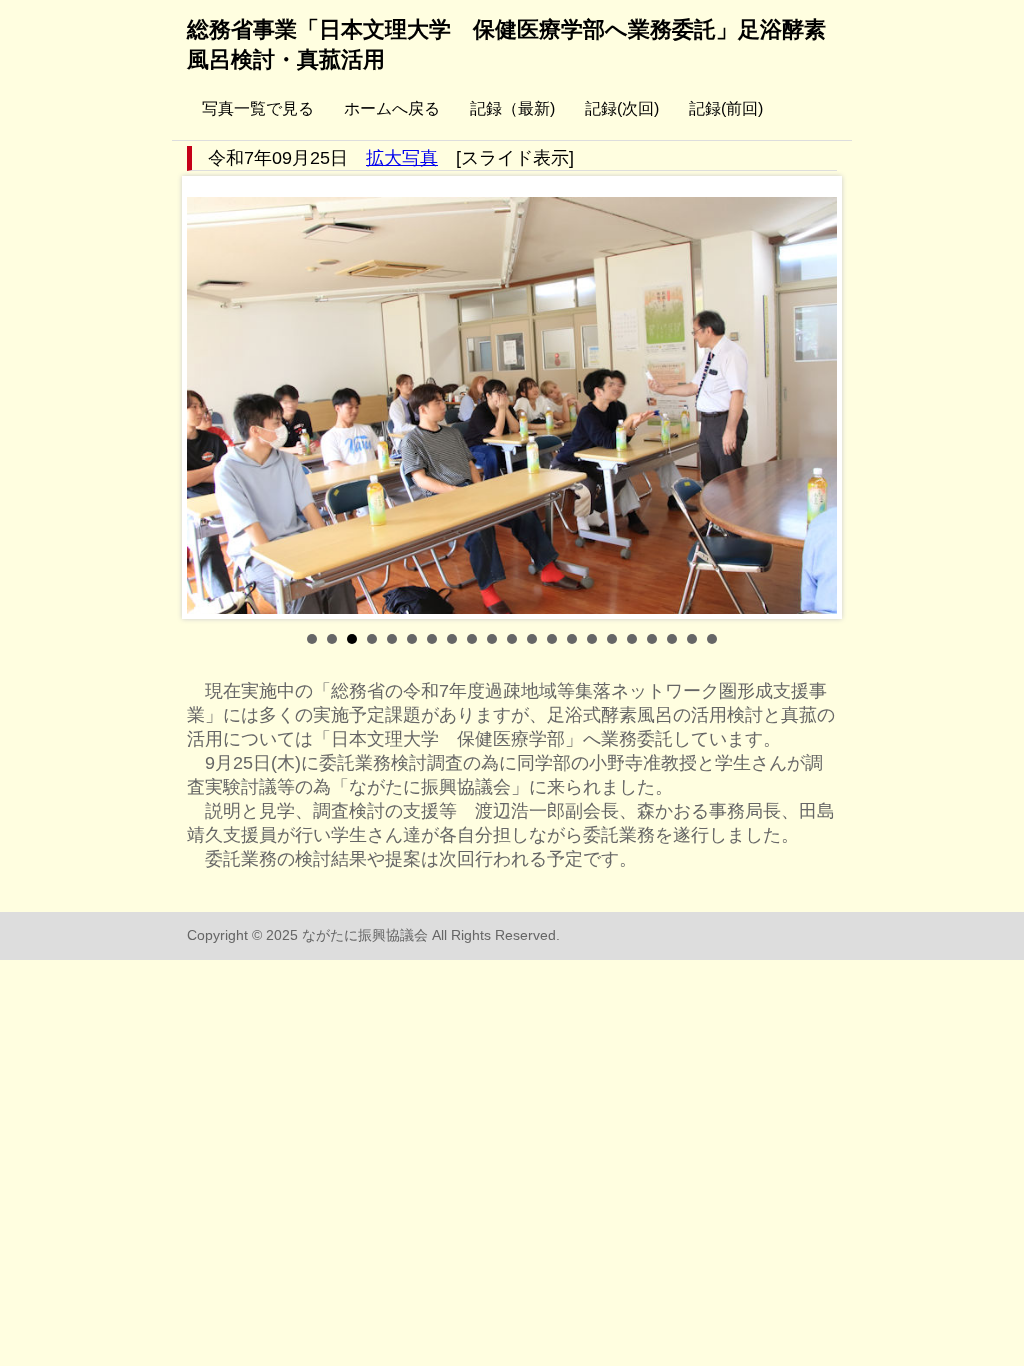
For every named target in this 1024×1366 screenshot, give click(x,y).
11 (512, 639)
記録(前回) (726, 108)
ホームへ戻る (392, 108)
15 (592, 639)
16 (612, 639)
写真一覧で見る (258, 108)
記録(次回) (622, 108)
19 (672, 639)
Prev (213, 398)
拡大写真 (402, 158)
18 (652, 639)
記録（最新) (512, 108)
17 (632, 639)
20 (692, 639)
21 (712, 639)
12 (532, 639)
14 (572, 639)
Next (811, 398)
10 (492, 639)
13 (552, 639)
